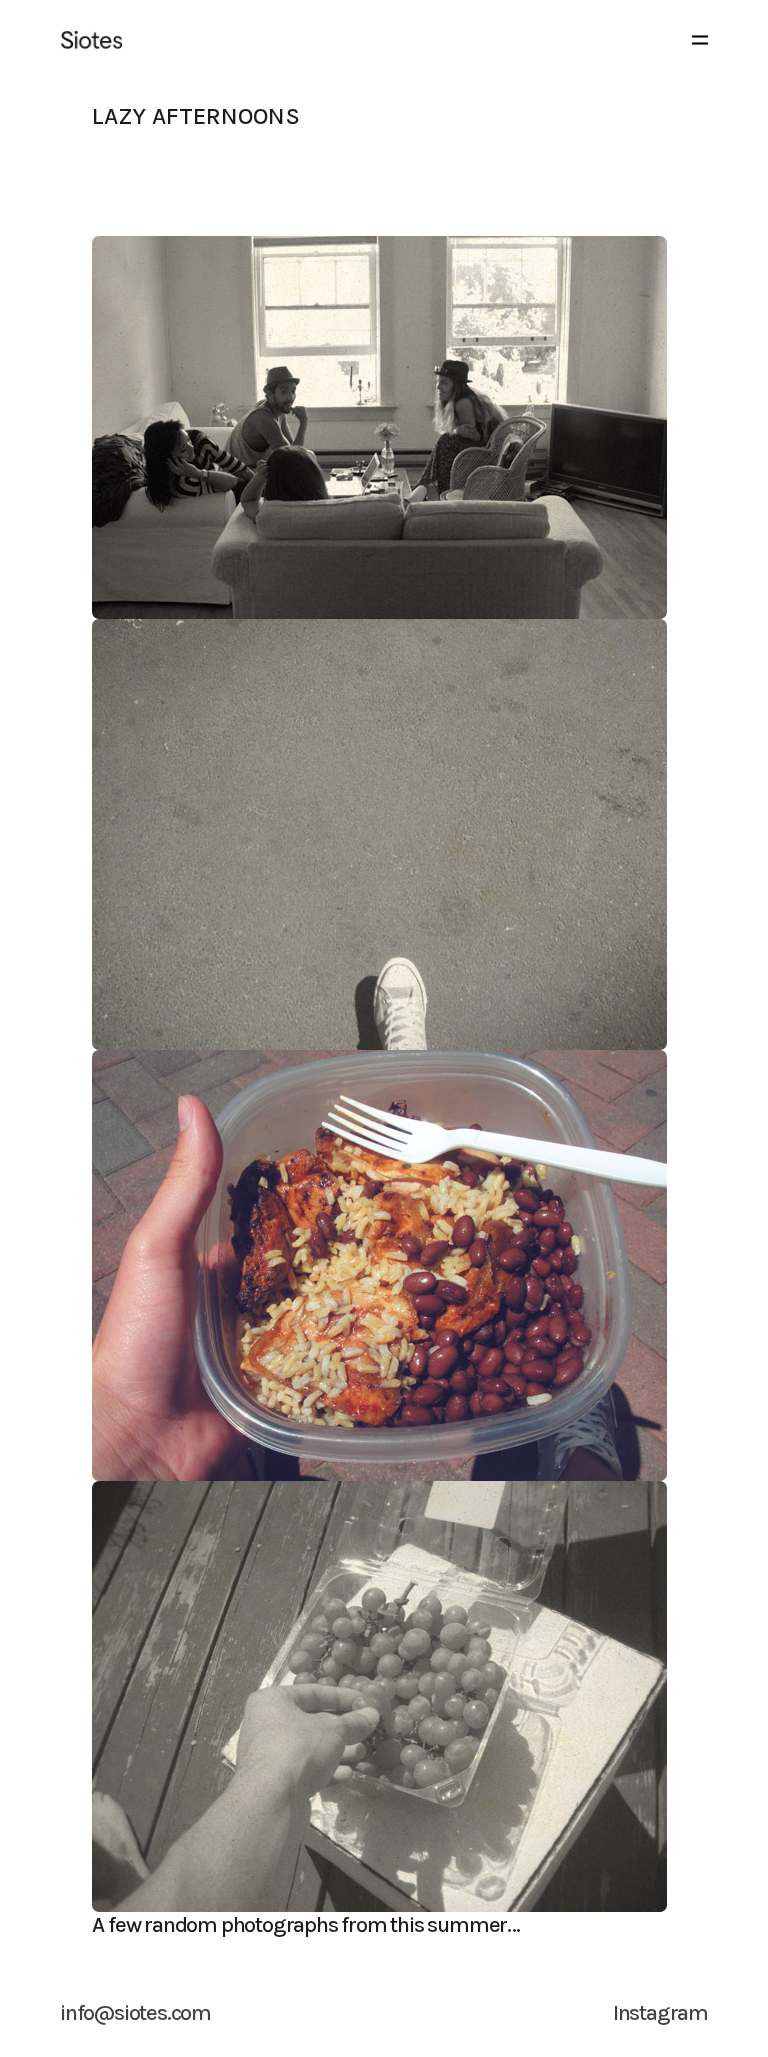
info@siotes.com (135, 2013)
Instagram (660, 2013)
